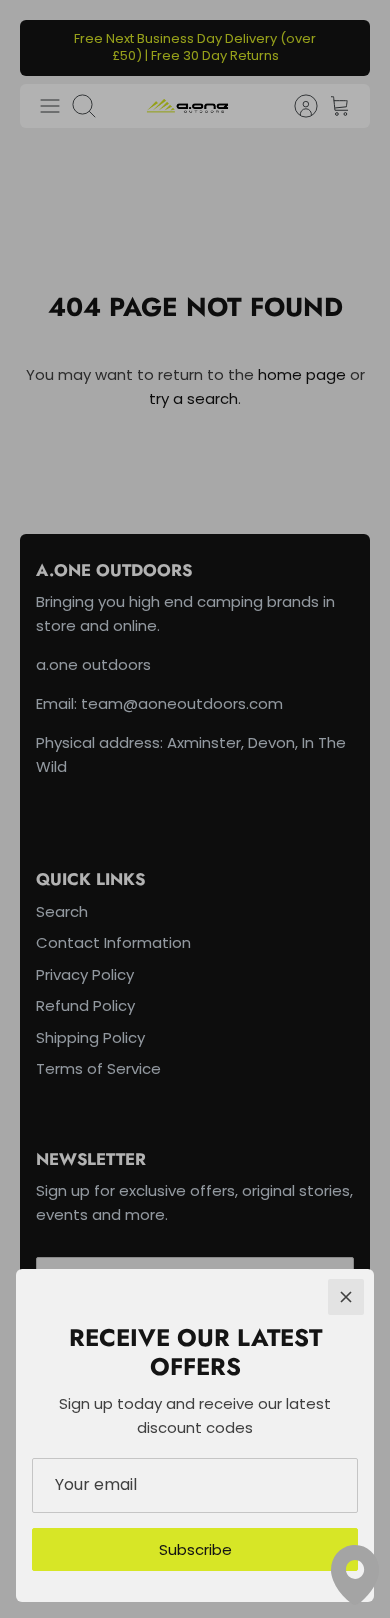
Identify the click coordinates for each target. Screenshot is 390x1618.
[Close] (346, 1297)
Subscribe (195, 1549)
